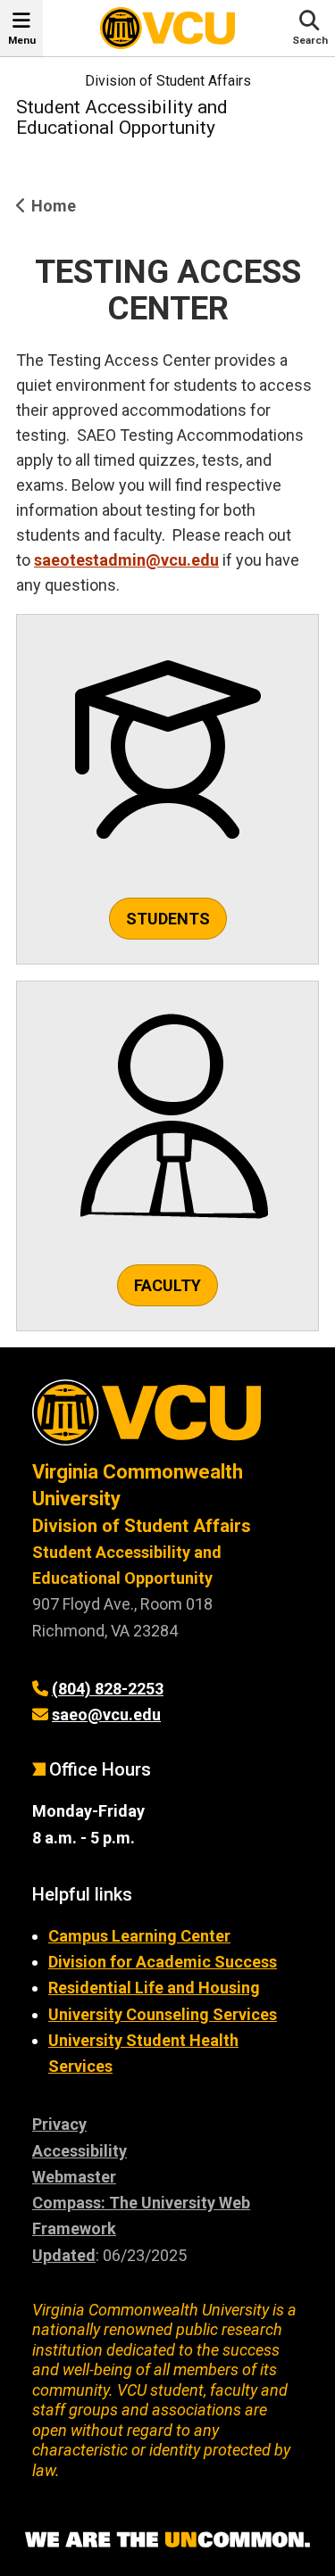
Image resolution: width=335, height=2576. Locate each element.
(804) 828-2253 (108, 1689)
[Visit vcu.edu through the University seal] (167, 1419)
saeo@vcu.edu (106, 1715)
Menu (22, 40)
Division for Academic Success (163, 1962)
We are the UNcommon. (167, 2540)
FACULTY (167, 1285)
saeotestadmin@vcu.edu (126, 560)
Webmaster (74, 2177)
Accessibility (80, 2151)
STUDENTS (168, 919)
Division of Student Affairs (168, 81)
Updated (64, 2255)
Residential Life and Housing (154, 1988)
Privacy (59, 2124)
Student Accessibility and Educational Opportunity (122, 117)
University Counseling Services (163, 2014)
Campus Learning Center (139, 1936)
